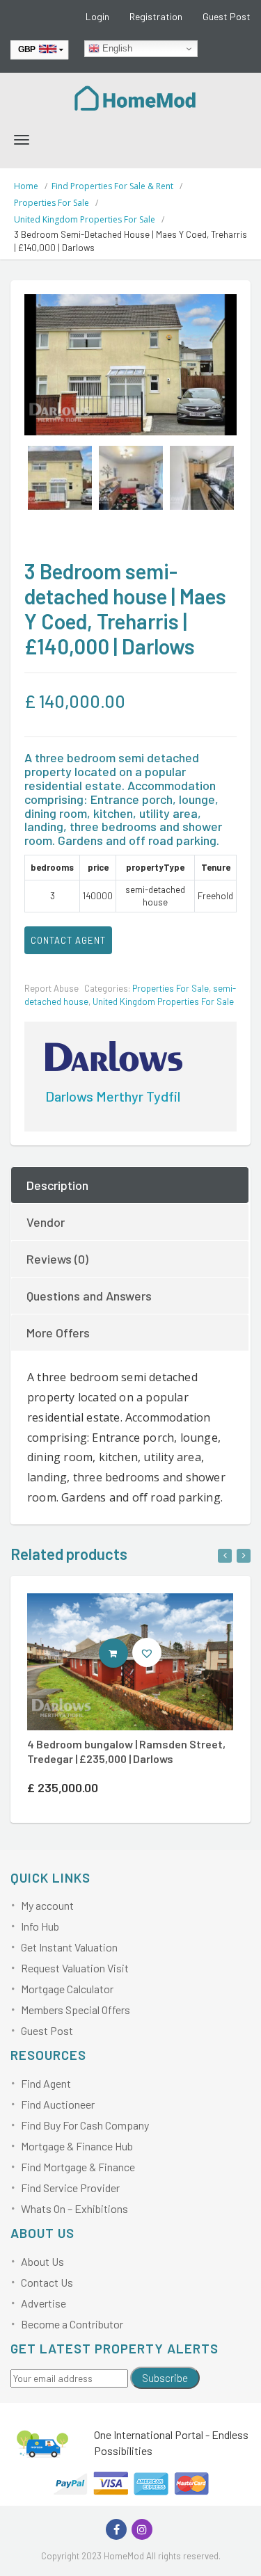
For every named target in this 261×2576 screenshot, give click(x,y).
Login (97, 16)
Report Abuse (52, 988)
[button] (147, 1652)
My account (47, 1905)
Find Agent (46, 2083)
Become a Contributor (72, 2324)
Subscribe (165, 2378)
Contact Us (47, 2282)
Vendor (46, 1222)
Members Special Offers (76, 2010)
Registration (156, 16)
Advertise (43, 2303)
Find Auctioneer (58, 2104)
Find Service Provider (70, 2188)
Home (26, 186)
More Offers (58, 1333)
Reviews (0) (57, 1259)
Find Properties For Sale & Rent (112, 186)
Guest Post (227, 16)
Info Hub (40, 1926)
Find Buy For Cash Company (85, 2125)
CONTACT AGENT (68, 940)
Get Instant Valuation (69, 1947)
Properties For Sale (52, 203)
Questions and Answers (89, 1296)
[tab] (130, 1185)
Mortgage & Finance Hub (77, 2146)
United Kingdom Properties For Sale (85, 219)
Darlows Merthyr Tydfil (113, 1096)
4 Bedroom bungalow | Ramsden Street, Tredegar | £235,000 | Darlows (126, 1751)
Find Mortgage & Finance (78, 2167)
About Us (42, 2261)
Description (57, 1185)
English (116, 48)
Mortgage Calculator (67, 1989)
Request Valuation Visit (75, 1968)
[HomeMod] (136, 97)
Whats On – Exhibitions (74, 2208)
